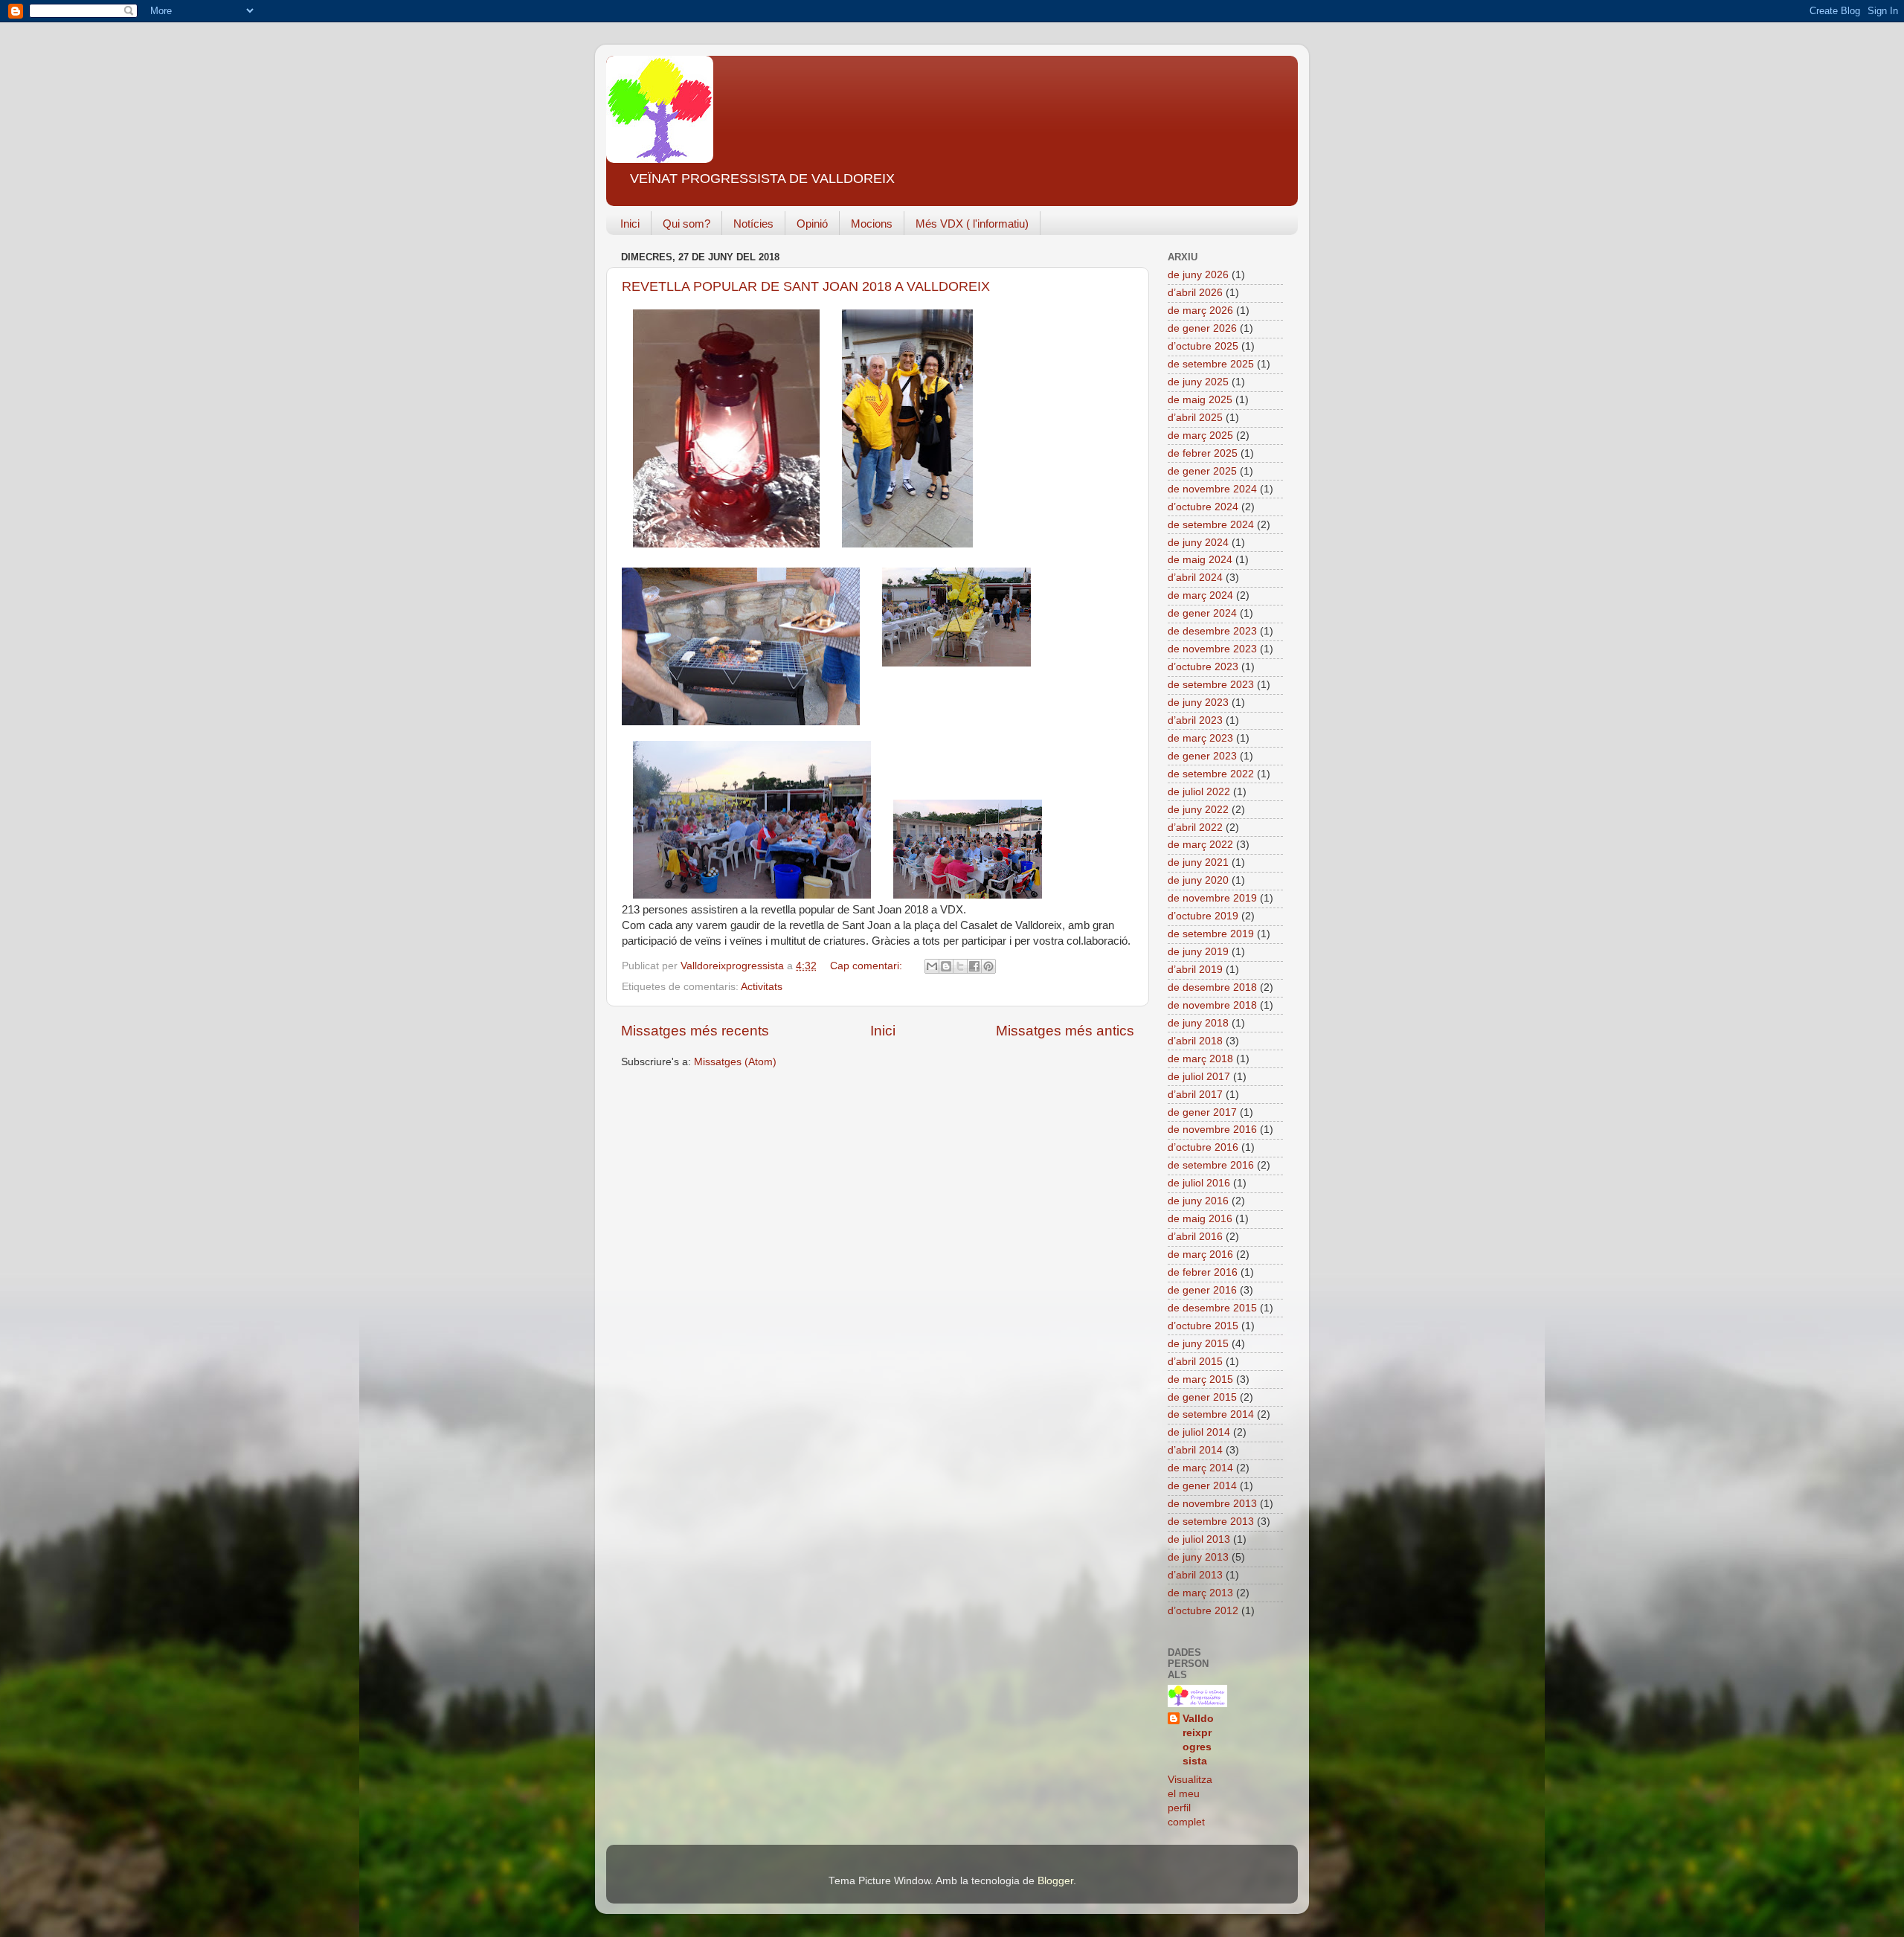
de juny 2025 (1198, 382)
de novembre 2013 (1212, 1504)
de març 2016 (1200, 1255)
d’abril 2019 (1195, 970)
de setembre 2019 (1211, 934)
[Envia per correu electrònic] (932, 966)
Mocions (872, 224)
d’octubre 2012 (1203, 1611)
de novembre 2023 (1212, 649)
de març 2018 (1200, 1059)
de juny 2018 (1198, 1023)
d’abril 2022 (1195, 828)
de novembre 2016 (1212, 1130)
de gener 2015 (1202, 1397)
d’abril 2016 (1195, 1237)
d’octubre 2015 (1203, 1326)
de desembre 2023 (1212, 631)
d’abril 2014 (1195, 1450)
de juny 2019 (1198, 952)
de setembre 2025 (1211, 364)
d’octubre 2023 (1203, 667)
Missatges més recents (695, 1031)
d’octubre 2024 (1203, 507)
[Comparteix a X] (960, 966)
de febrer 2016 (1203, 1272)
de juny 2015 (1198, 1344)
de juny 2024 (1198, 543)
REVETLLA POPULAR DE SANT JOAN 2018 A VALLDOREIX (806, 286)
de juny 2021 (1198, 863)
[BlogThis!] (946, 966)
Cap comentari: (868, 966)
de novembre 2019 (1212, 898)
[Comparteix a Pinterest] (988, 966)
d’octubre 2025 (1203, 346)
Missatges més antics (1065, 1031)
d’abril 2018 (1195, 1041)
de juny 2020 (1198, 880)
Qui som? (686, 224)
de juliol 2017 (1199, 1077)
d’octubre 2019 (1203, 916)
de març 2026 (1200, 311)
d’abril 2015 (1195, 1362)
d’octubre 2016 (1203, 1147)
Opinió (812, 224)
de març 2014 (1200, 1468)
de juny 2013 (1198, 1557)
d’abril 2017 (1195, 1095)
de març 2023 (1200, 738)
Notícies (753, 224)
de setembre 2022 (1211, 774)
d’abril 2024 (1195, 578)
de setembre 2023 (1211, 685)
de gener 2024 (1202, 613)
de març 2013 (1200, 1593)
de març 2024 (1200, 595)
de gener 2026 (1202, 328)
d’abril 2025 (1195, 418)
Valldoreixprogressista (1198, 1740)
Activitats (762, 987)
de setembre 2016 (1211, 1165)
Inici (630, 224)
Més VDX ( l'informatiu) (972, 224)
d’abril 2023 (1195, 720)
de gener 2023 (1202, 756)
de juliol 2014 (1199, 1432)
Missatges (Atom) (735, 1062)
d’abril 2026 (1195, 293)
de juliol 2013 (1199, 1539)
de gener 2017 (1202, 1112)
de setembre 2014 (1211, 1414)
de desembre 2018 (1212, 987)
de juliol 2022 (1199, 792)
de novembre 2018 (1212, 1005)
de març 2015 (1200, 1379)
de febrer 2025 (1203, 453)
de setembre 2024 (1211, 525)
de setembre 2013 (1211, 1522)
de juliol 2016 (1199, 1183)
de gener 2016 (1202, 1290)
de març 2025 (1200, 436)
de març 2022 (1200, 845)
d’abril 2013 (1195, 1575)
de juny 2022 (1198, 810)
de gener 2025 (1202, 471)
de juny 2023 (1198, 703)
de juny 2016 (1198, 1201)
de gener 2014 (1202, 1486)
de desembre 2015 (1212, 1308)
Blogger (1055, 1881)
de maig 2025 (1200, 400)
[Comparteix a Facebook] (974, 966)
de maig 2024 (1200, 560)
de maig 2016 (1200, 1219)
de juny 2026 (1198, 275)
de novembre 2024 (1212, 489)
